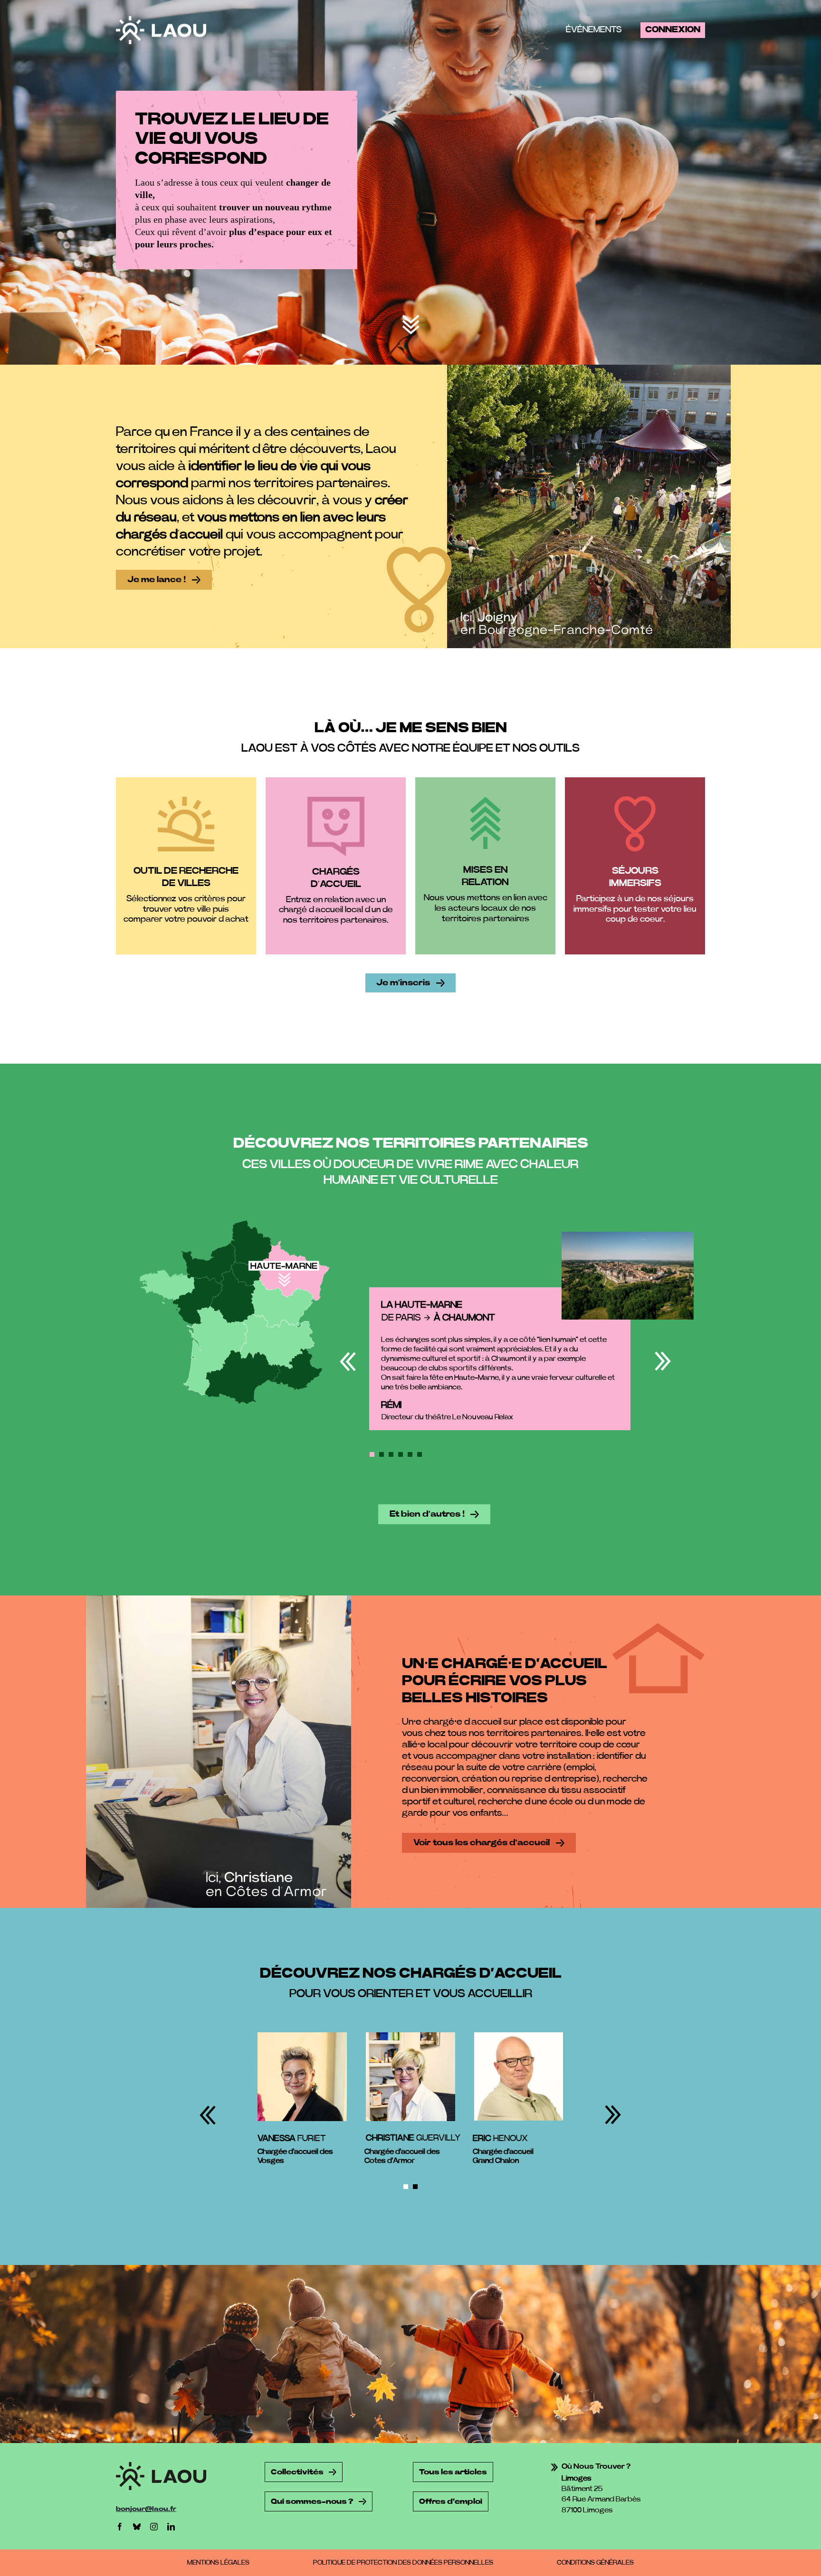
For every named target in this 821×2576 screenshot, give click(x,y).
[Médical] (411, 319)
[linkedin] (171, 2527)
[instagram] (154, 2527)
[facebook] (120, 2527)
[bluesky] (137, 2527)
